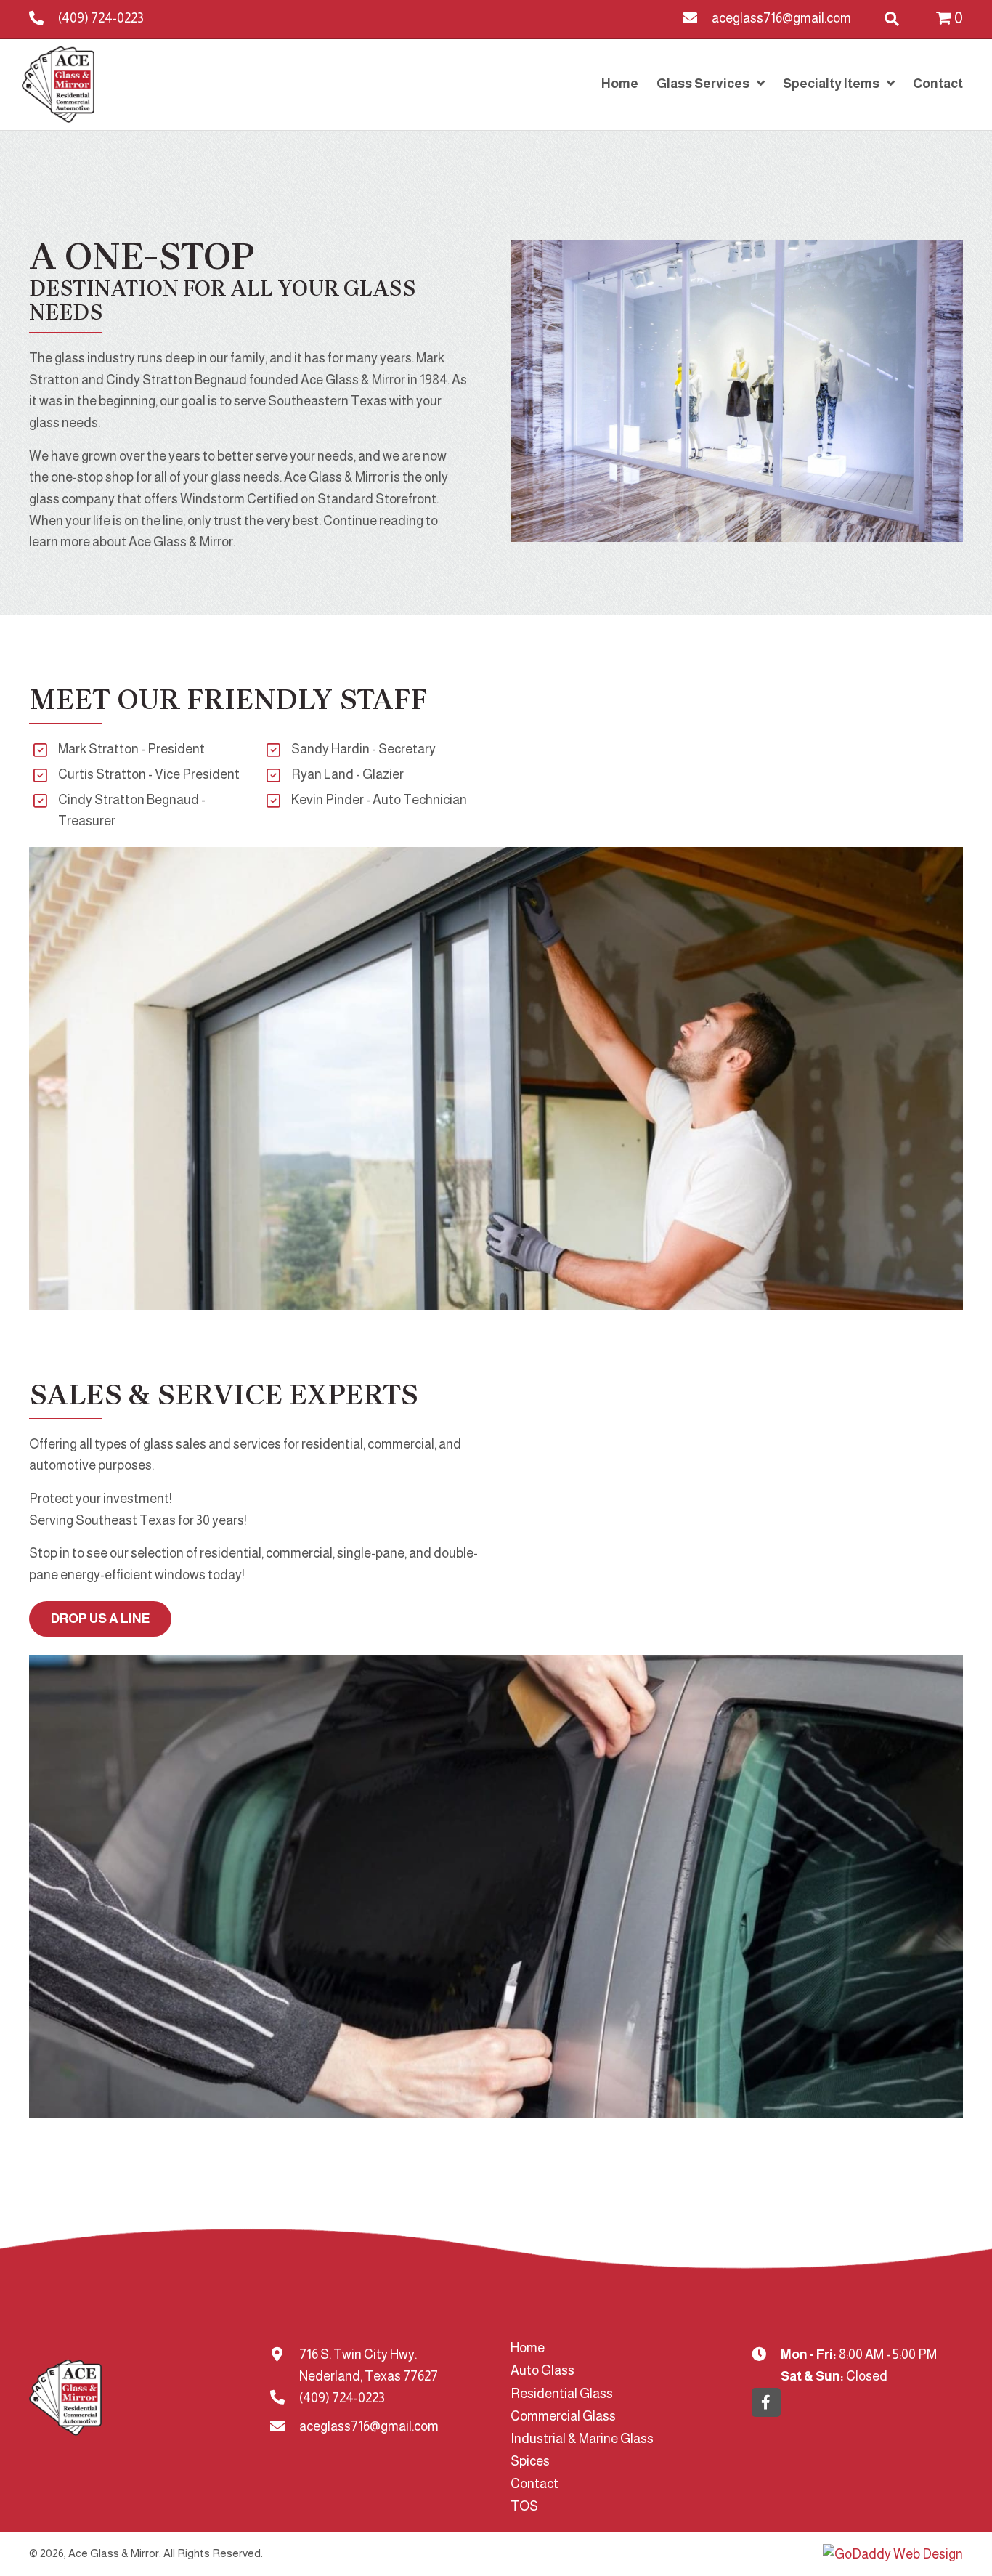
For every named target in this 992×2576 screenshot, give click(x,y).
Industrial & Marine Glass (582, 2439)
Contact (534, 2484)
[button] (766, 2402)
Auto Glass (542, 2370)
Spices (530, 2461)
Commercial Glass (563, 2416)
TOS (524, 2506)
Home (528, 2348)
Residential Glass (562, 2394)
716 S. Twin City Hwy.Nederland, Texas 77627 (369, 2365)
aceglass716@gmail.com (781, 18)
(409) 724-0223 (101, 18)
